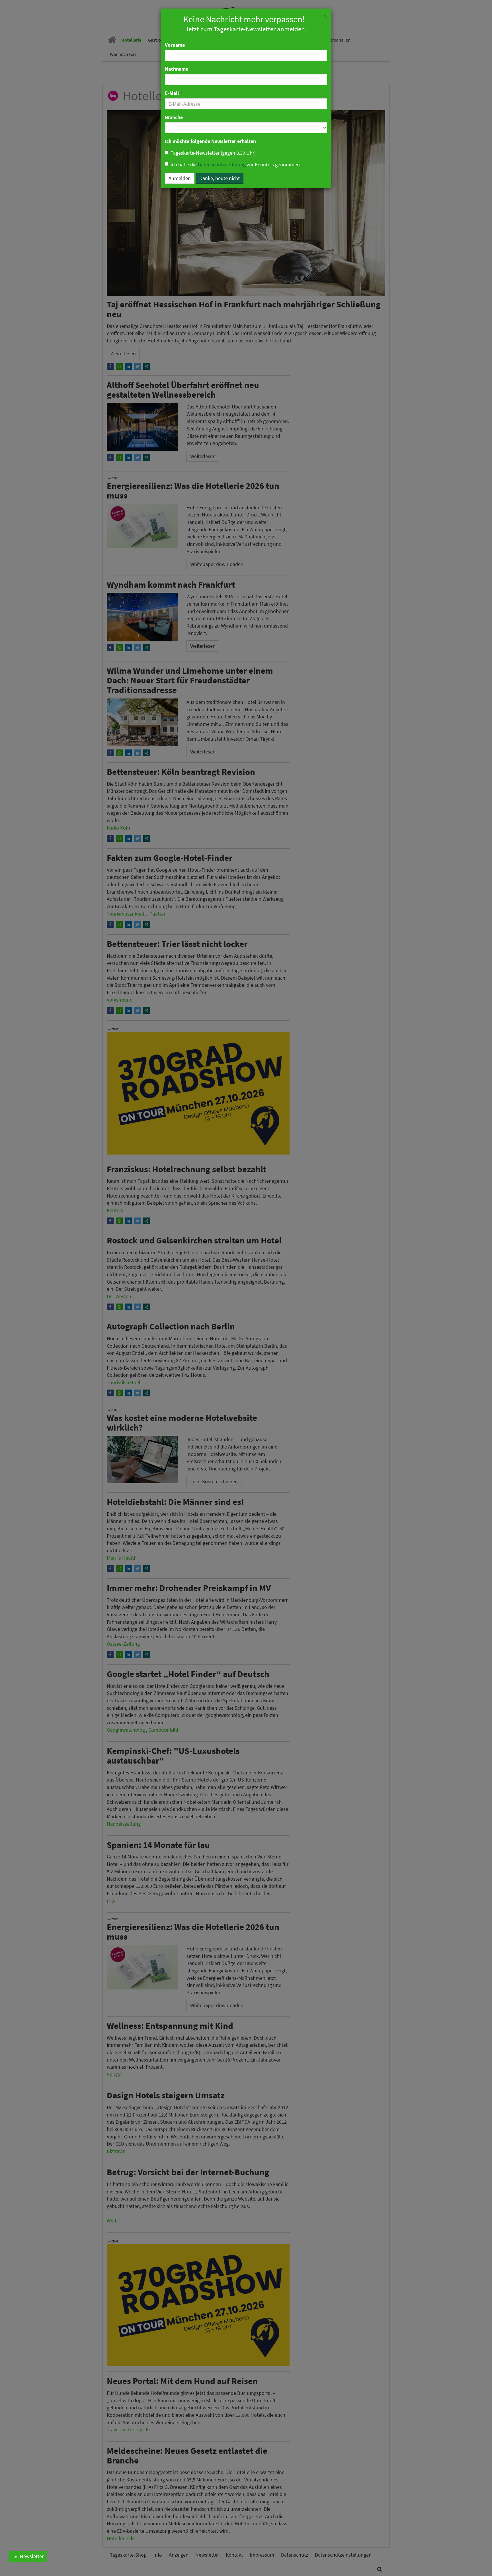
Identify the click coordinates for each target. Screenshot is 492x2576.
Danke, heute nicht (220, 178)
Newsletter (31, 2556)
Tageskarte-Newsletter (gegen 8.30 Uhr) (213, 153)
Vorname (175, 45)
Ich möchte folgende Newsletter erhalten (210, 141)
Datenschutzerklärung (222, 165)
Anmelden (180, 178)
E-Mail (174, 93)
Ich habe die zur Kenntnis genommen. (236, 165)
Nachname (177, 69)
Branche (174, 117)
